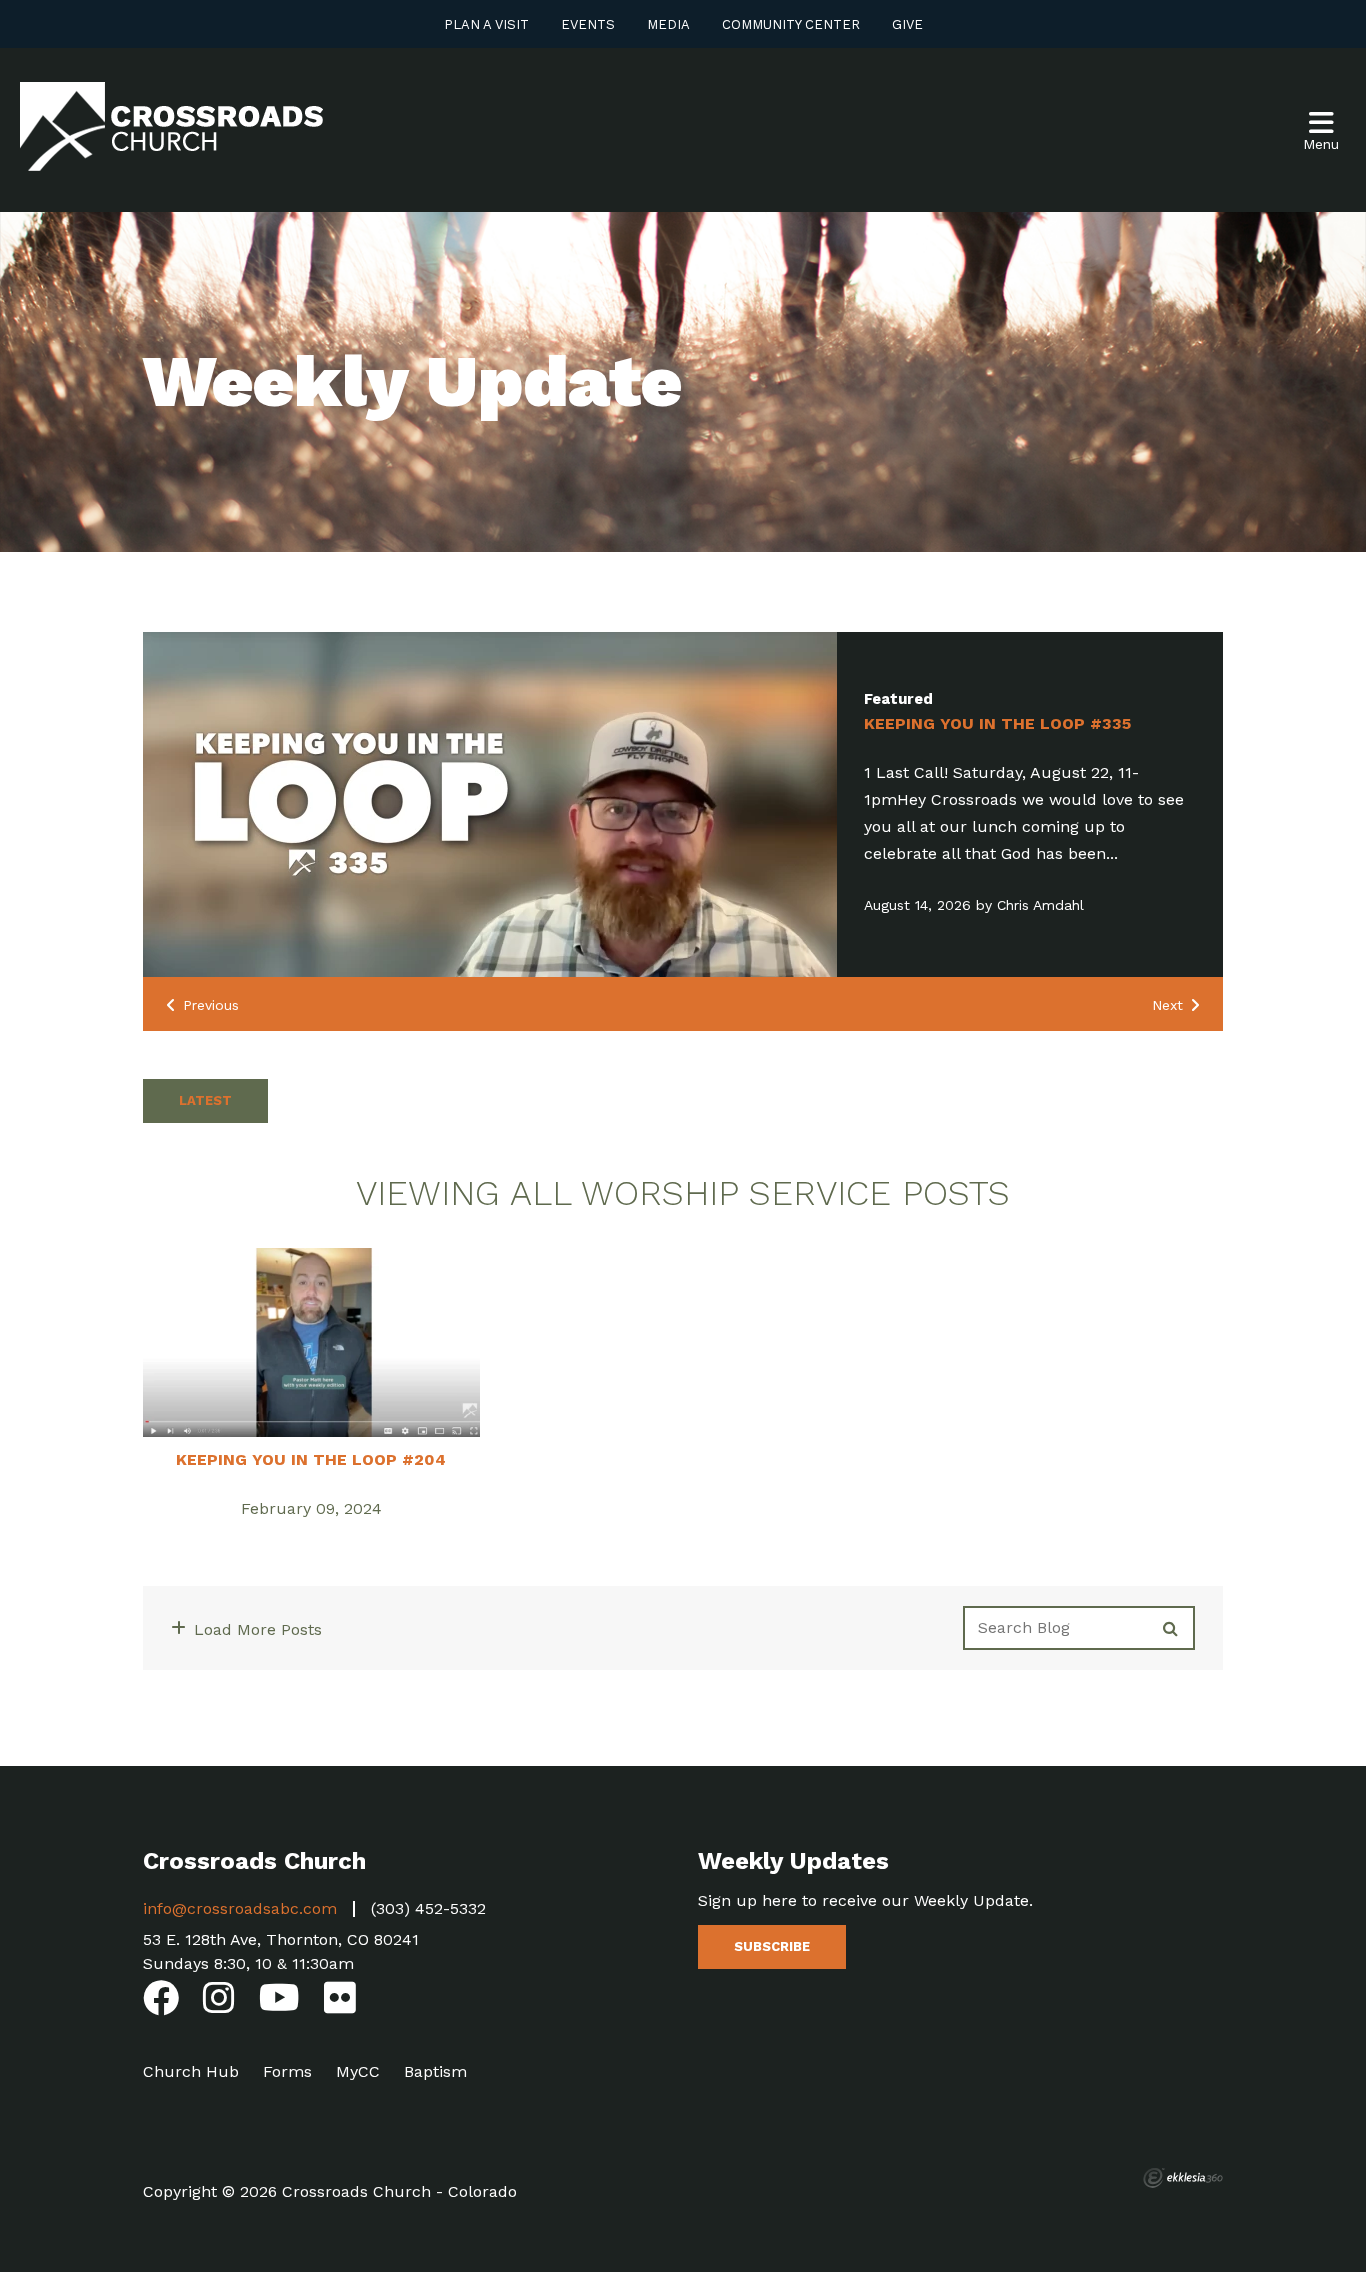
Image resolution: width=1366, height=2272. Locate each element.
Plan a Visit (486, 24)
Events (588, 24)
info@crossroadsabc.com (240, 1908)
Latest (205, 1100)
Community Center (791, 24)
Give (907, 24)
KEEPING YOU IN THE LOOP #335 (997, 723)
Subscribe (772, 1946)
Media (668, 24)
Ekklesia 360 (1183, 2178)
